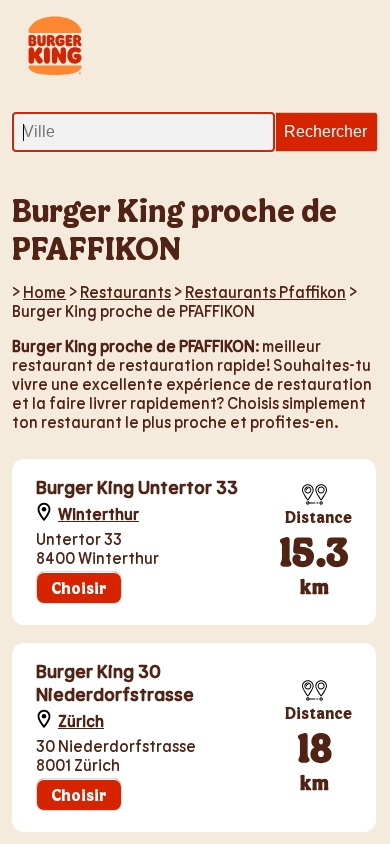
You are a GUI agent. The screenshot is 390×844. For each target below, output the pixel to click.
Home (44, 291)
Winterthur (98, 513)
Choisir (79, 587)
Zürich (81, 720)
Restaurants (125, 291)
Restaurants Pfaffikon (265, 291)
